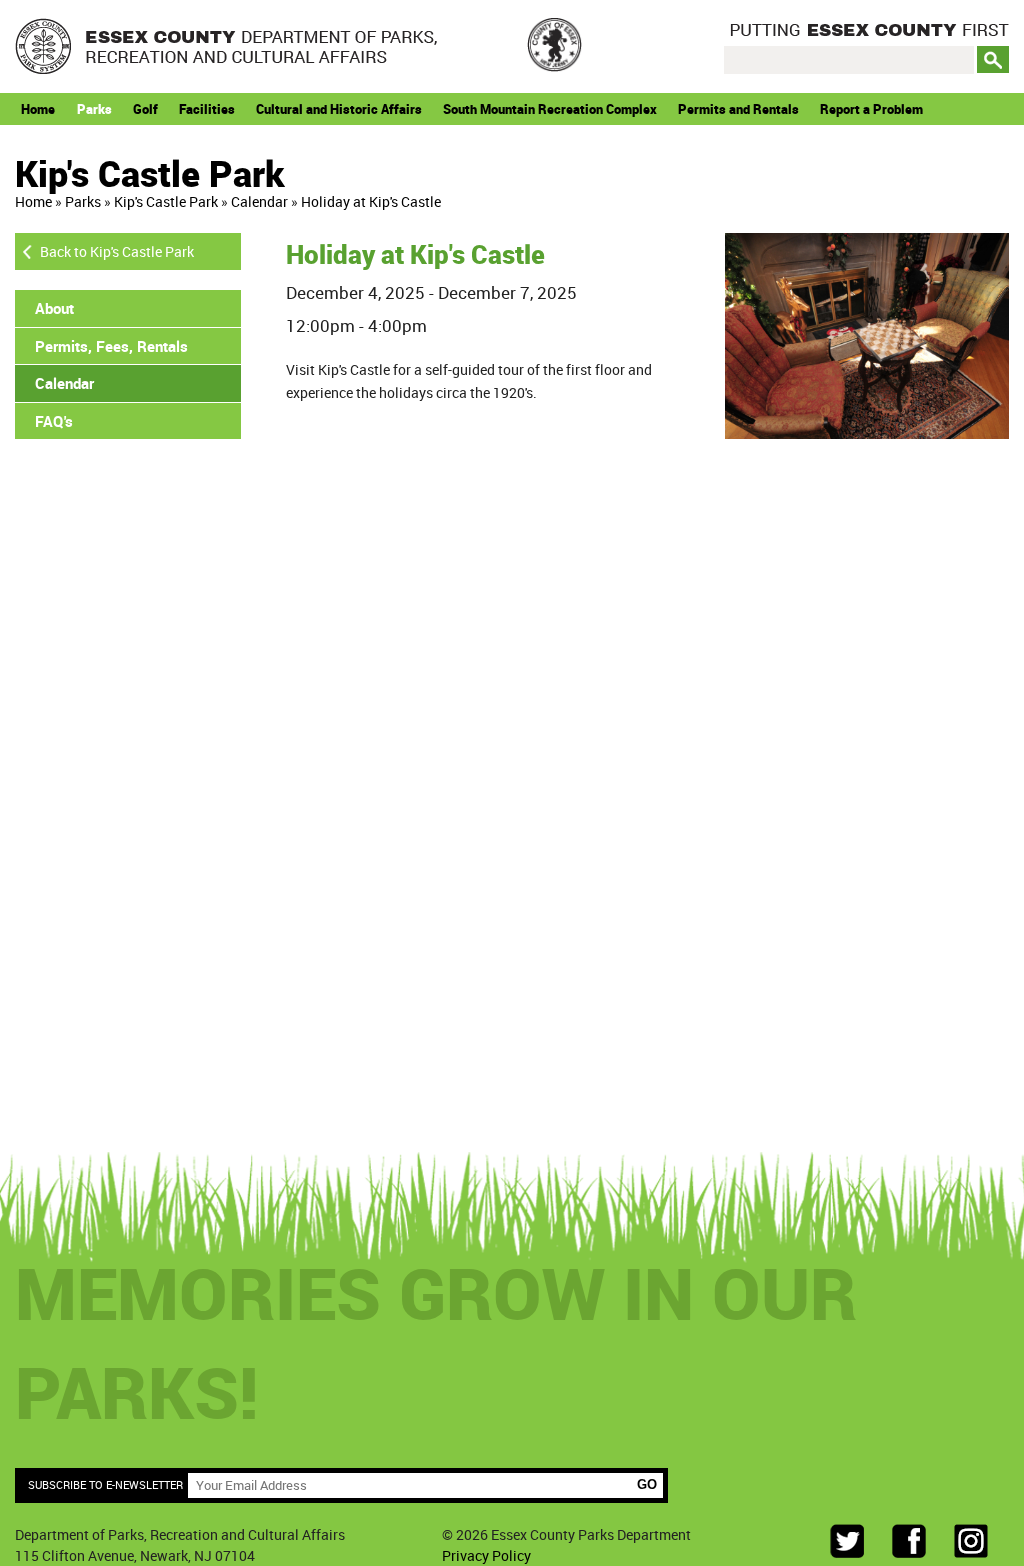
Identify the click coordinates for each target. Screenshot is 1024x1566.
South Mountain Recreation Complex (550, 109)
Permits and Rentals (738, 109)
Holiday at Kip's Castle (371, 201)
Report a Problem (871, 109)
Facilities (207, 109)
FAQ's (54, 421)
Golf (145, 109)
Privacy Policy (486, 1555)
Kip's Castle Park (166, 201)
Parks (94, 109)
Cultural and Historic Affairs (339, 109)
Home (38, 109)
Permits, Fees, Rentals (111, 346)
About (54, 308)
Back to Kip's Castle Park (117, 251)
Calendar (259, 201)
